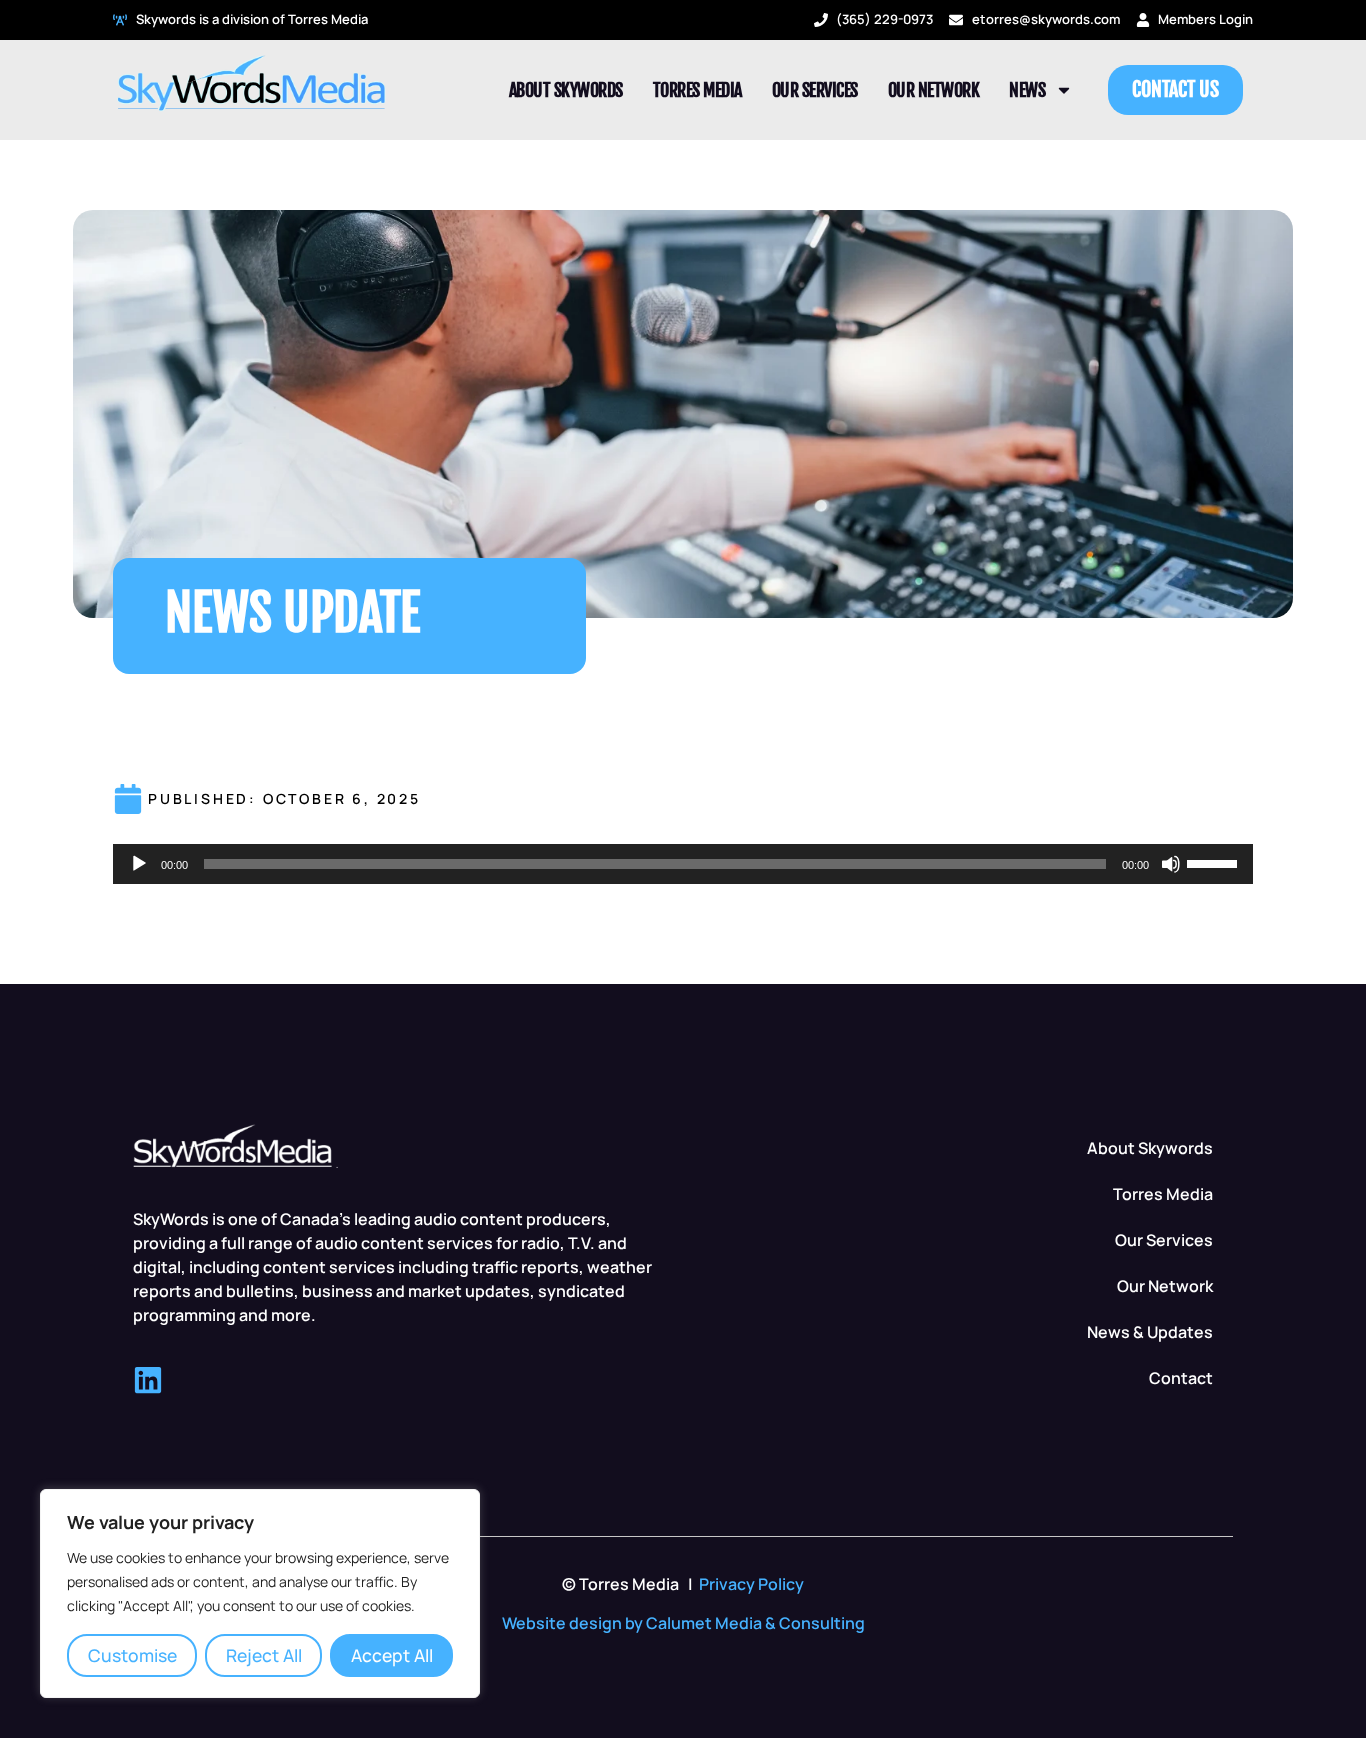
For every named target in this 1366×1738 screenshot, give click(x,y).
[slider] (1215, 862)
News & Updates (1150, 1332)
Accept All (392, 1655)
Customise (132, 1655)
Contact (1181, 1378)
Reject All (264, 1655)
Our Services (815, 90)
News (1027, 90)
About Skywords (566, 90)
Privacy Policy (751, 1584)
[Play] (139, 864)
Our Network (934, 90)
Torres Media (697, 90)
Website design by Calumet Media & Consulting (683, 1623)
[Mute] (1171, 864)
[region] (260, 1593)
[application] (683, 864)
